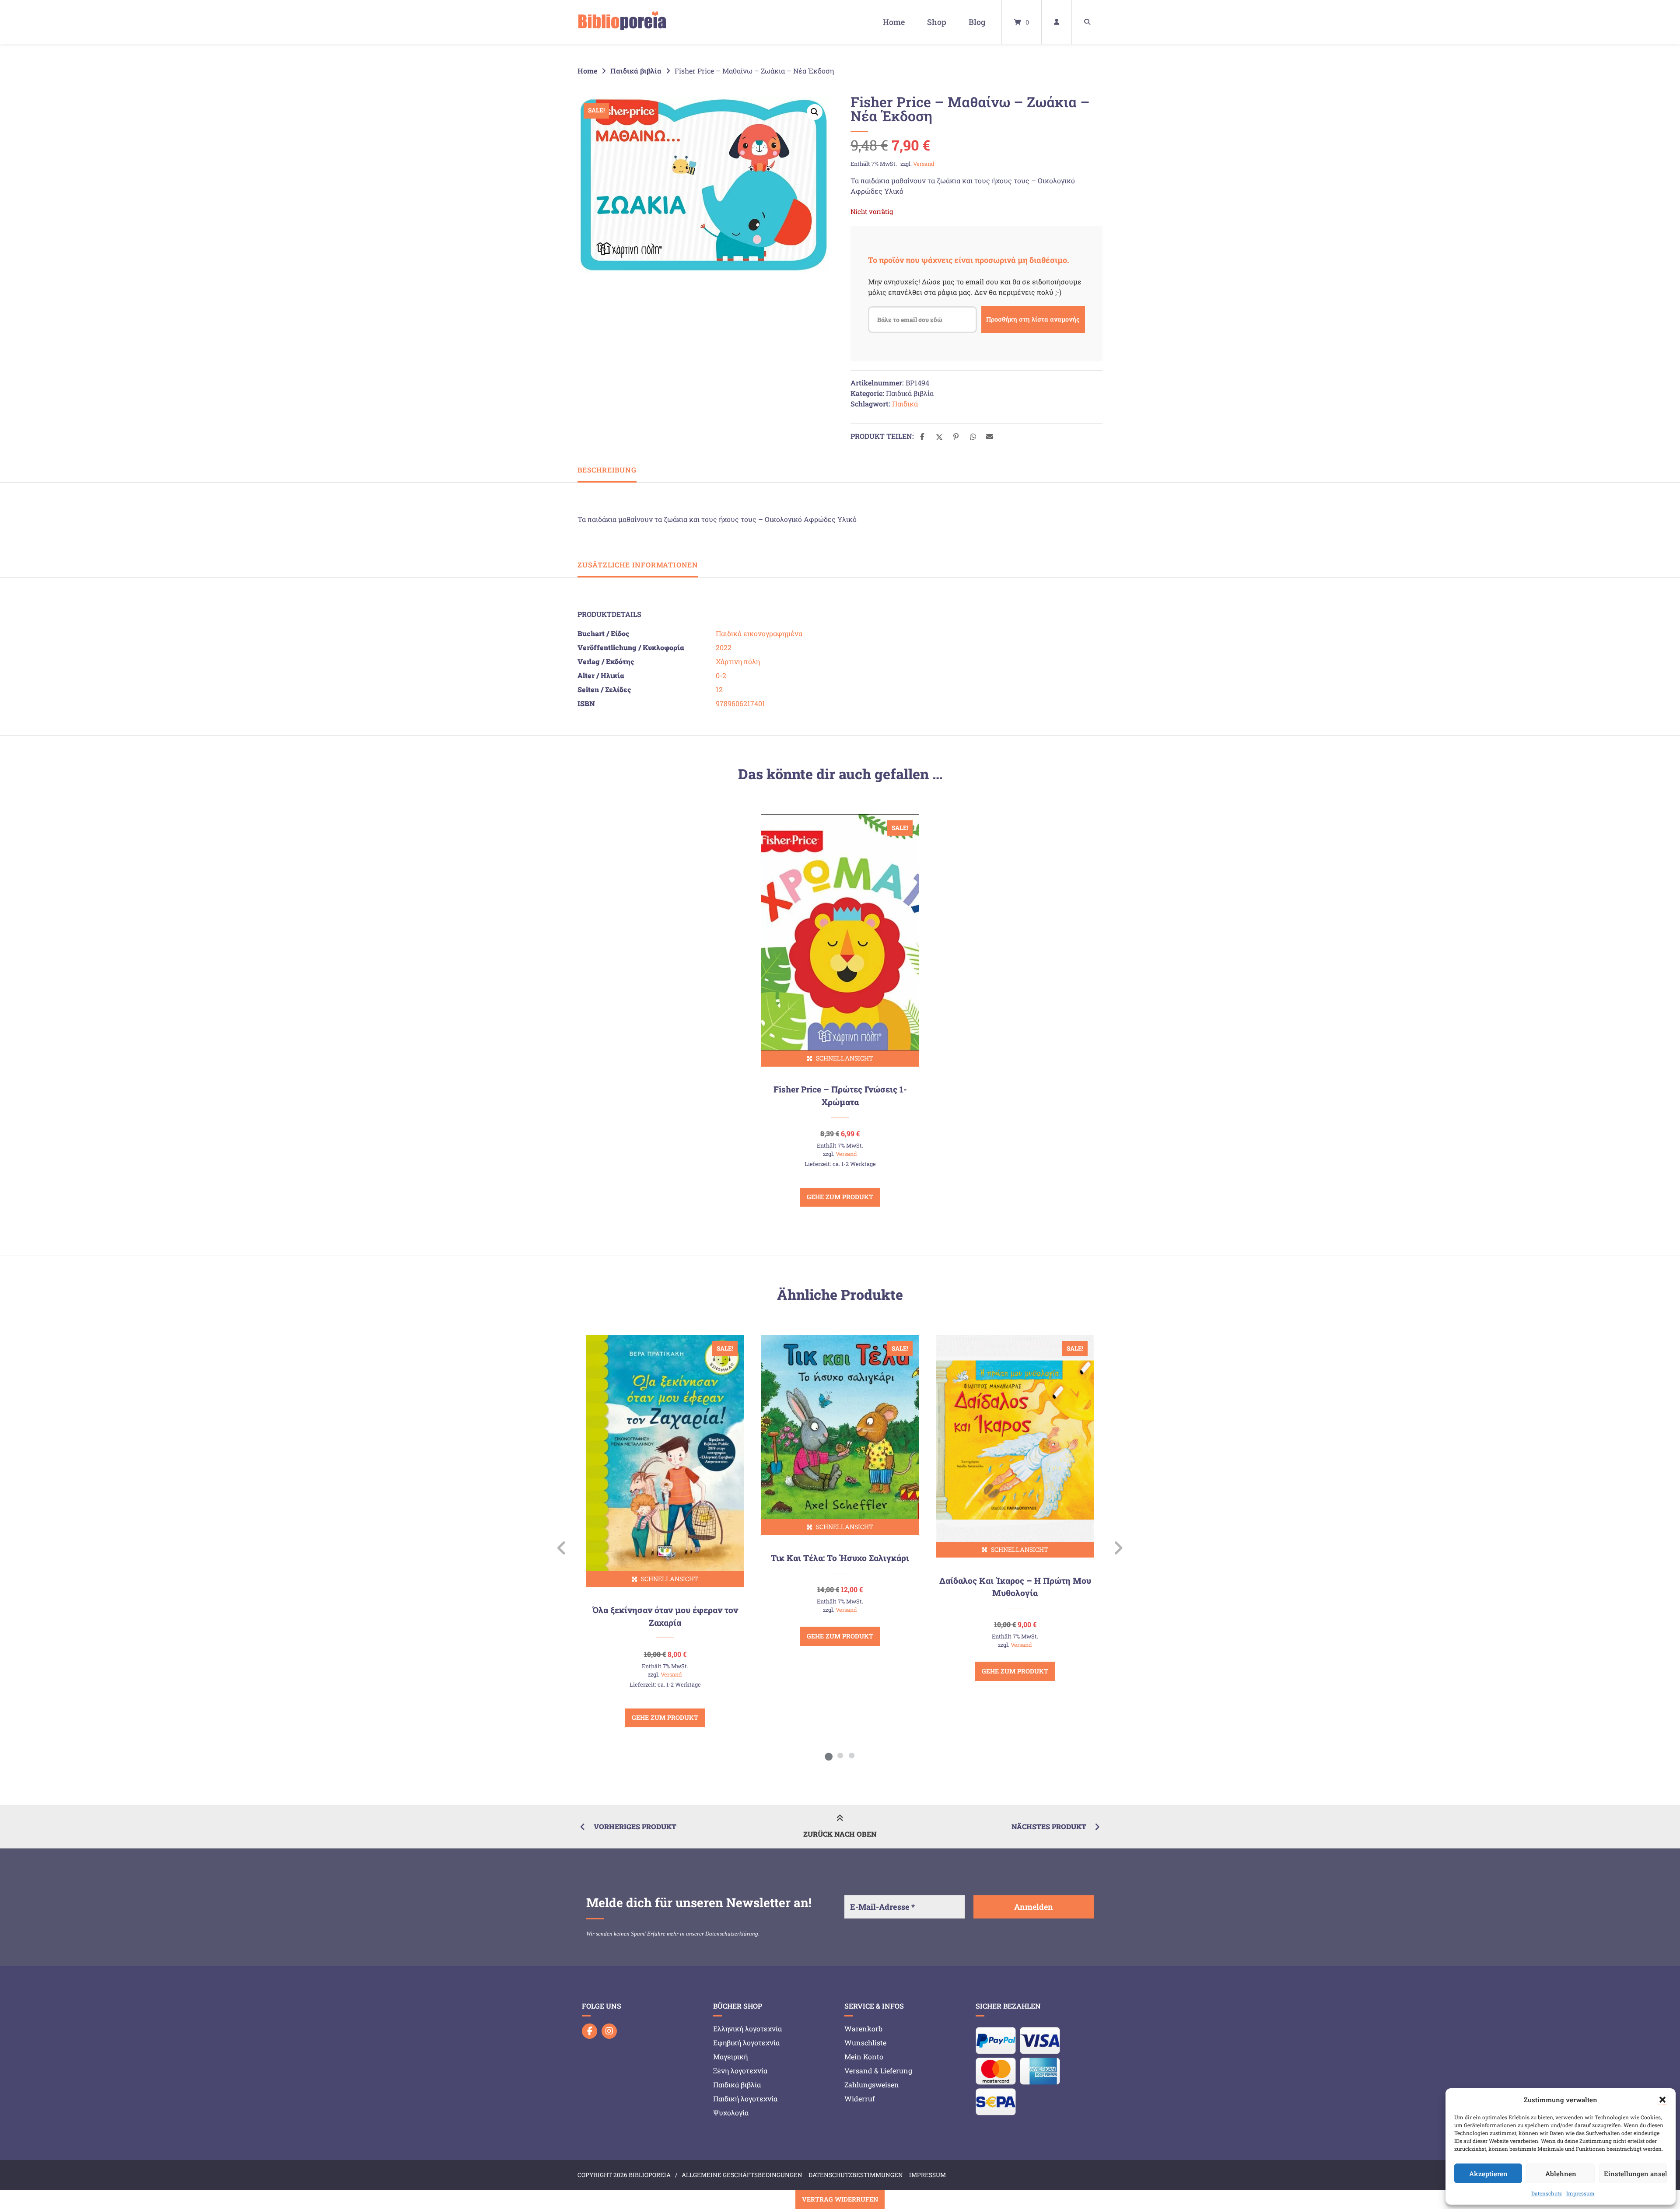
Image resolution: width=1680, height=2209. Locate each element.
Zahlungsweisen (872, 2085)
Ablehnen (1561, 2174)
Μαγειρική (730, 2057)
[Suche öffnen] (1087, 22)
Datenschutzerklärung (732, 1934)
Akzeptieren (1488, 2174)
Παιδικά (905, 404)
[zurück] (562, 1548)
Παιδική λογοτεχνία (745, 2099)
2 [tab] (840, 1755)
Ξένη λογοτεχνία (740, 2071)
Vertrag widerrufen (840, 2199)
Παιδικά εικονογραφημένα (759, 633)
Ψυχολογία (731, 2113)
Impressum (1580, 2193)
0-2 (721, 675)
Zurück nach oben (840, 1834)
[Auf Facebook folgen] (590, 2031)
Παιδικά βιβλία (636, 71)
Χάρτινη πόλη (738, 661)
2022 (724, 647)
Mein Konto (864, 2057)
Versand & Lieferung (878, 2071)
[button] (1662, 2100)
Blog (977, 22)
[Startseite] (622, 22)
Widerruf (860, 2099)
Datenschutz (1547, 2193)
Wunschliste (865, 2043)
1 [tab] (829, 1755)
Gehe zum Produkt (840, 1197)
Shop (937, 22)
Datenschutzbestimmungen (856, 2175)
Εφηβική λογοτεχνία (746, 2043)
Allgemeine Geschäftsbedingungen (742, 2175)
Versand (924, 164)
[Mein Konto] (1057, 22)
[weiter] (1118, 1548)
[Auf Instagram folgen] (609, 2031)
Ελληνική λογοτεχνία (747, 2029)
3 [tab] (851, 1755)
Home (894, 22)
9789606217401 (740, 703)
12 (719, 689)
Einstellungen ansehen (1635, 2174)
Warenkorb (863, 2029)
